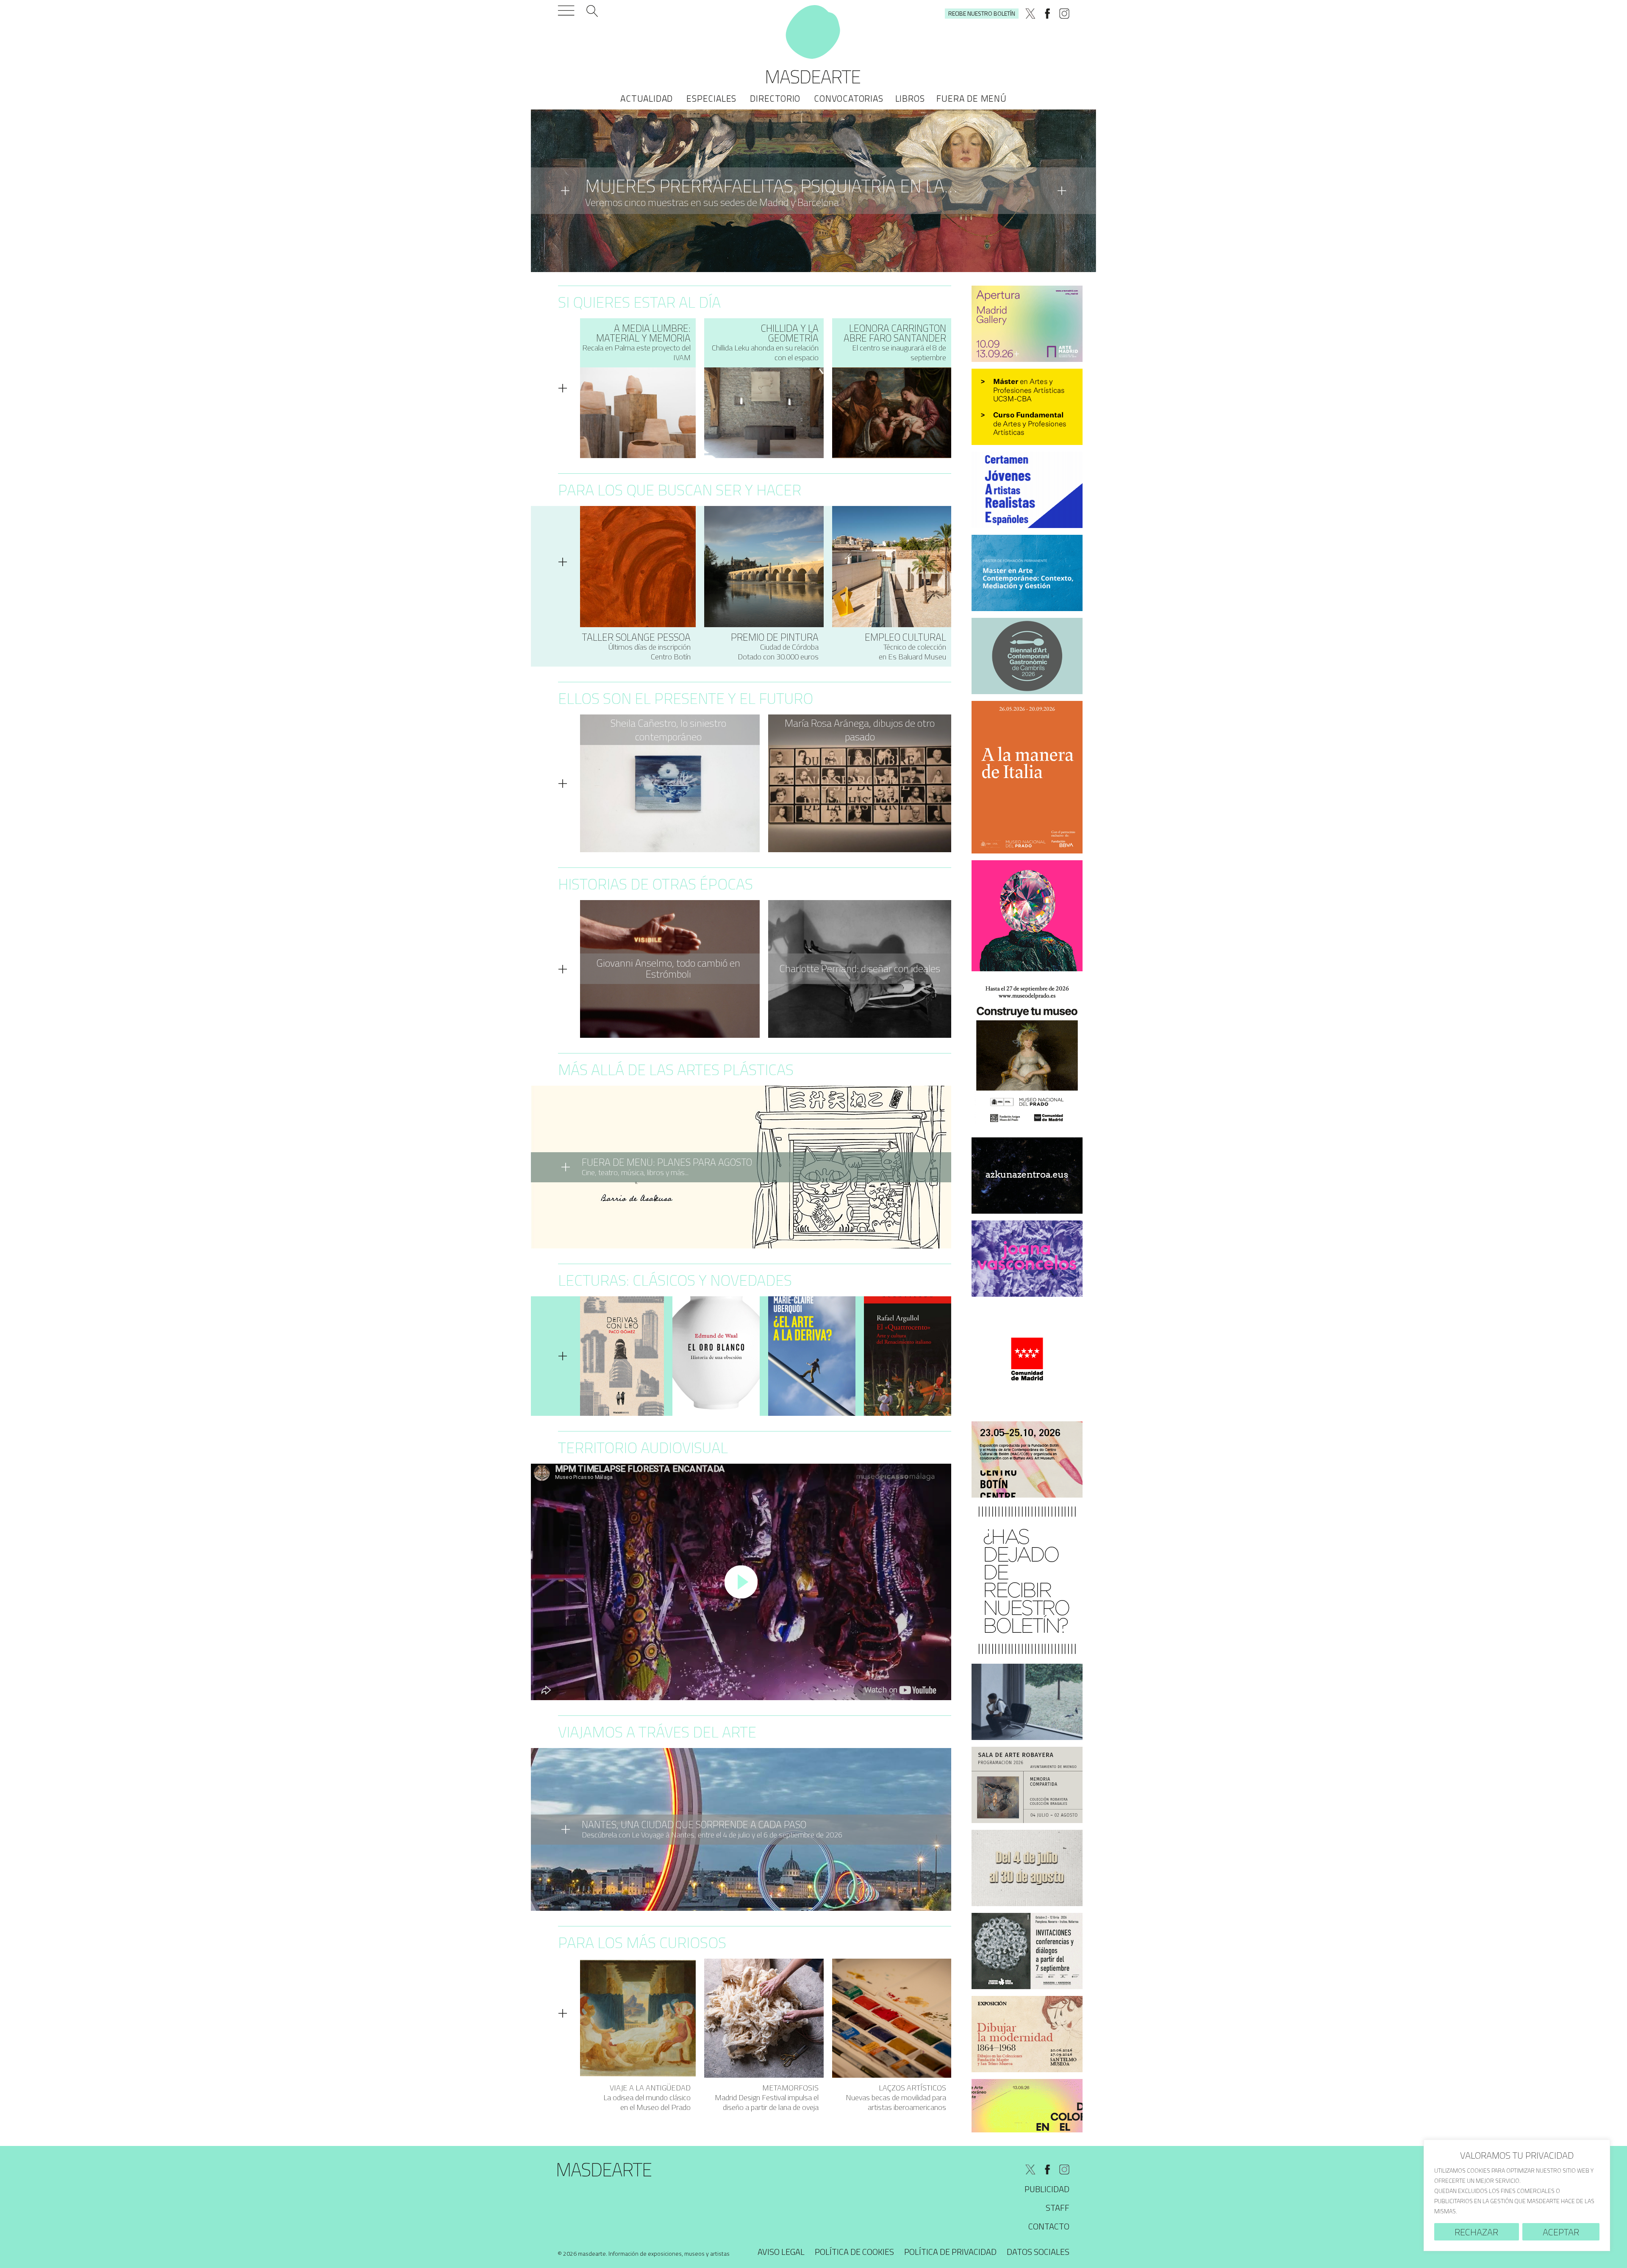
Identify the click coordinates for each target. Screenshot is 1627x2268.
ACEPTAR (1561, 2232)
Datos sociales (1038, 2252)
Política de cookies (854, 2252)
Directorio (775, 98)
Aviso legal (781, 2252)
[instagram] (1064, 14)
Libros (910, 98)
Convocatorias (848, 98)
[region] (1517, 2195)
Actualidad (647, 98)
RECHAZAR (1476, 2232)
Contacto (1049, 2226)
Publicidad (1047, 2189)
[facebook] (1047, 14)
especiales (711, 98)
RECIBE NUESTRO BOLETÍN (982, 13)
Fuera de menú (971, 98)
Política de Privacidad (950, 2252)
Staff (1058, 2208)
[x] (1030, 14)
